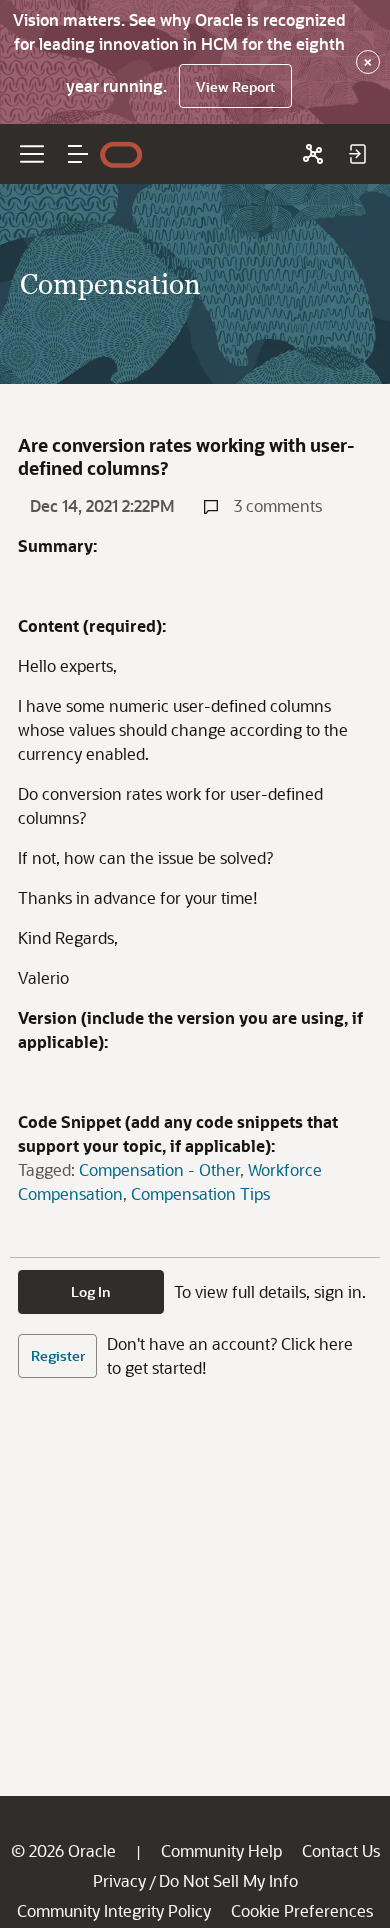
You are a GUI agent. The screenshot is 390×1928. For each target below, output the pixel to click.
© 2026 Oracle (63, 1850)
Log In (91, 1291)
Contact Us (341, 1850)
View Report (235, 86)
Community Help (221, 1850)
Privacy (119, 1880)
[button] (78, 154)
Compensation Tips (200, 1193)
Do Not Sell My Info (228, 1880)
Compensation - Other (159, 1169)
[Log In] (357, 154)
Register (58, 1355)
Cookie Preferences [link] (302, 1910)
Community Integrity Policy (114, 1910)
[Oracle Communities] (313, 154)
